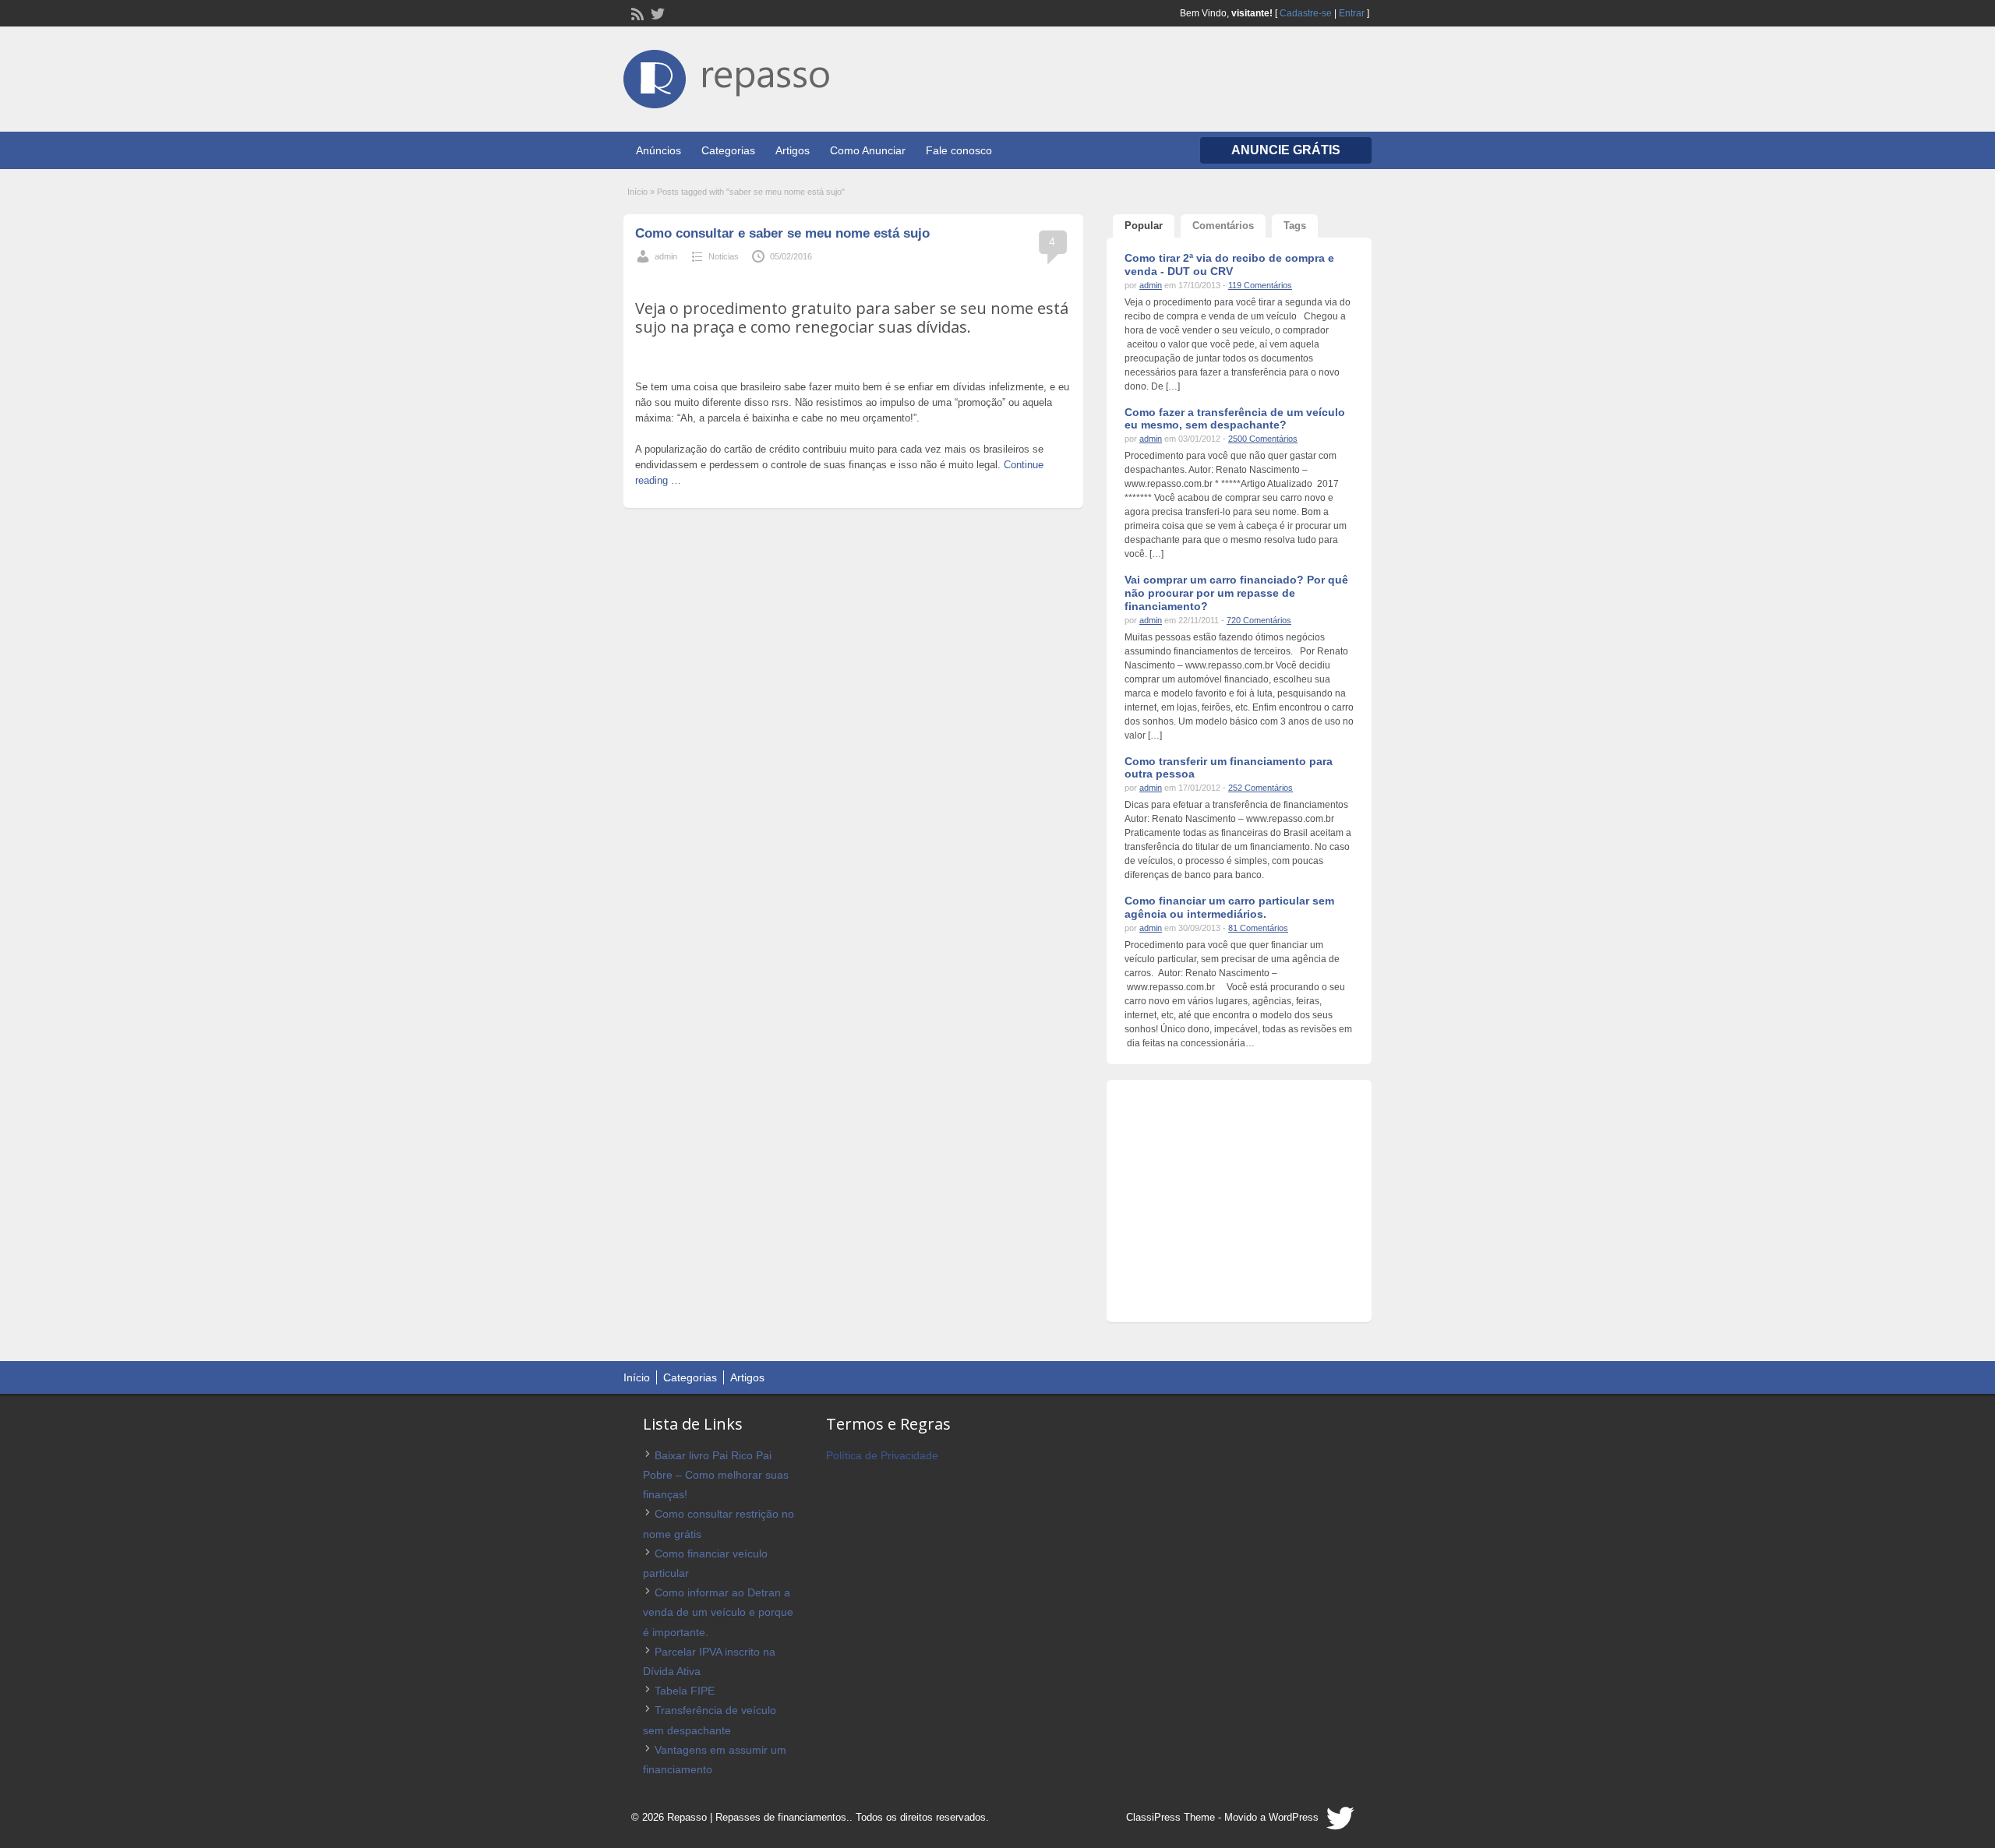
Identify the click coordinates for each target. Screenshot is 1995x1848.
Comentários (1223, 226)
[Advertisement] (853, 281)
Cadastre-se (1306, 13)
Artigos (793, 150)
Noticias (724, 256)
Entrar (1352, 13)
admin (666, 256)
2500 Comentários (1263, 439)
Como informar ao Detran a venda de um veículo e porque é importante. (718, 1612)
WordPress (1294, 1817)
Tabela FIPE (685, 1691)
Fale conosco (959, 150)
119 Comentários (1260, 285)
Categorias (728, 150)
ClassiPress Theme (1171, 1817)
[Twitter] (656, 12)
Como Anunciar (868, 150)
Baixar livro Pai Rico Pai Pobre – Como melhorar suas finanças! (716, 1475)
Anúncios (659, 150)
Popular (1144, 226)
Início (637, 192)
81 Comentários (1258, 928)
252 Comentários (1261, 788)
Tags (1295, 226)
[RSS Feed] (636, 12)
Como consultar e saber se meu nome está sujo (782, 233)
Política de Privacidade (882, 1455)
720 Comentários (1259, 620)
